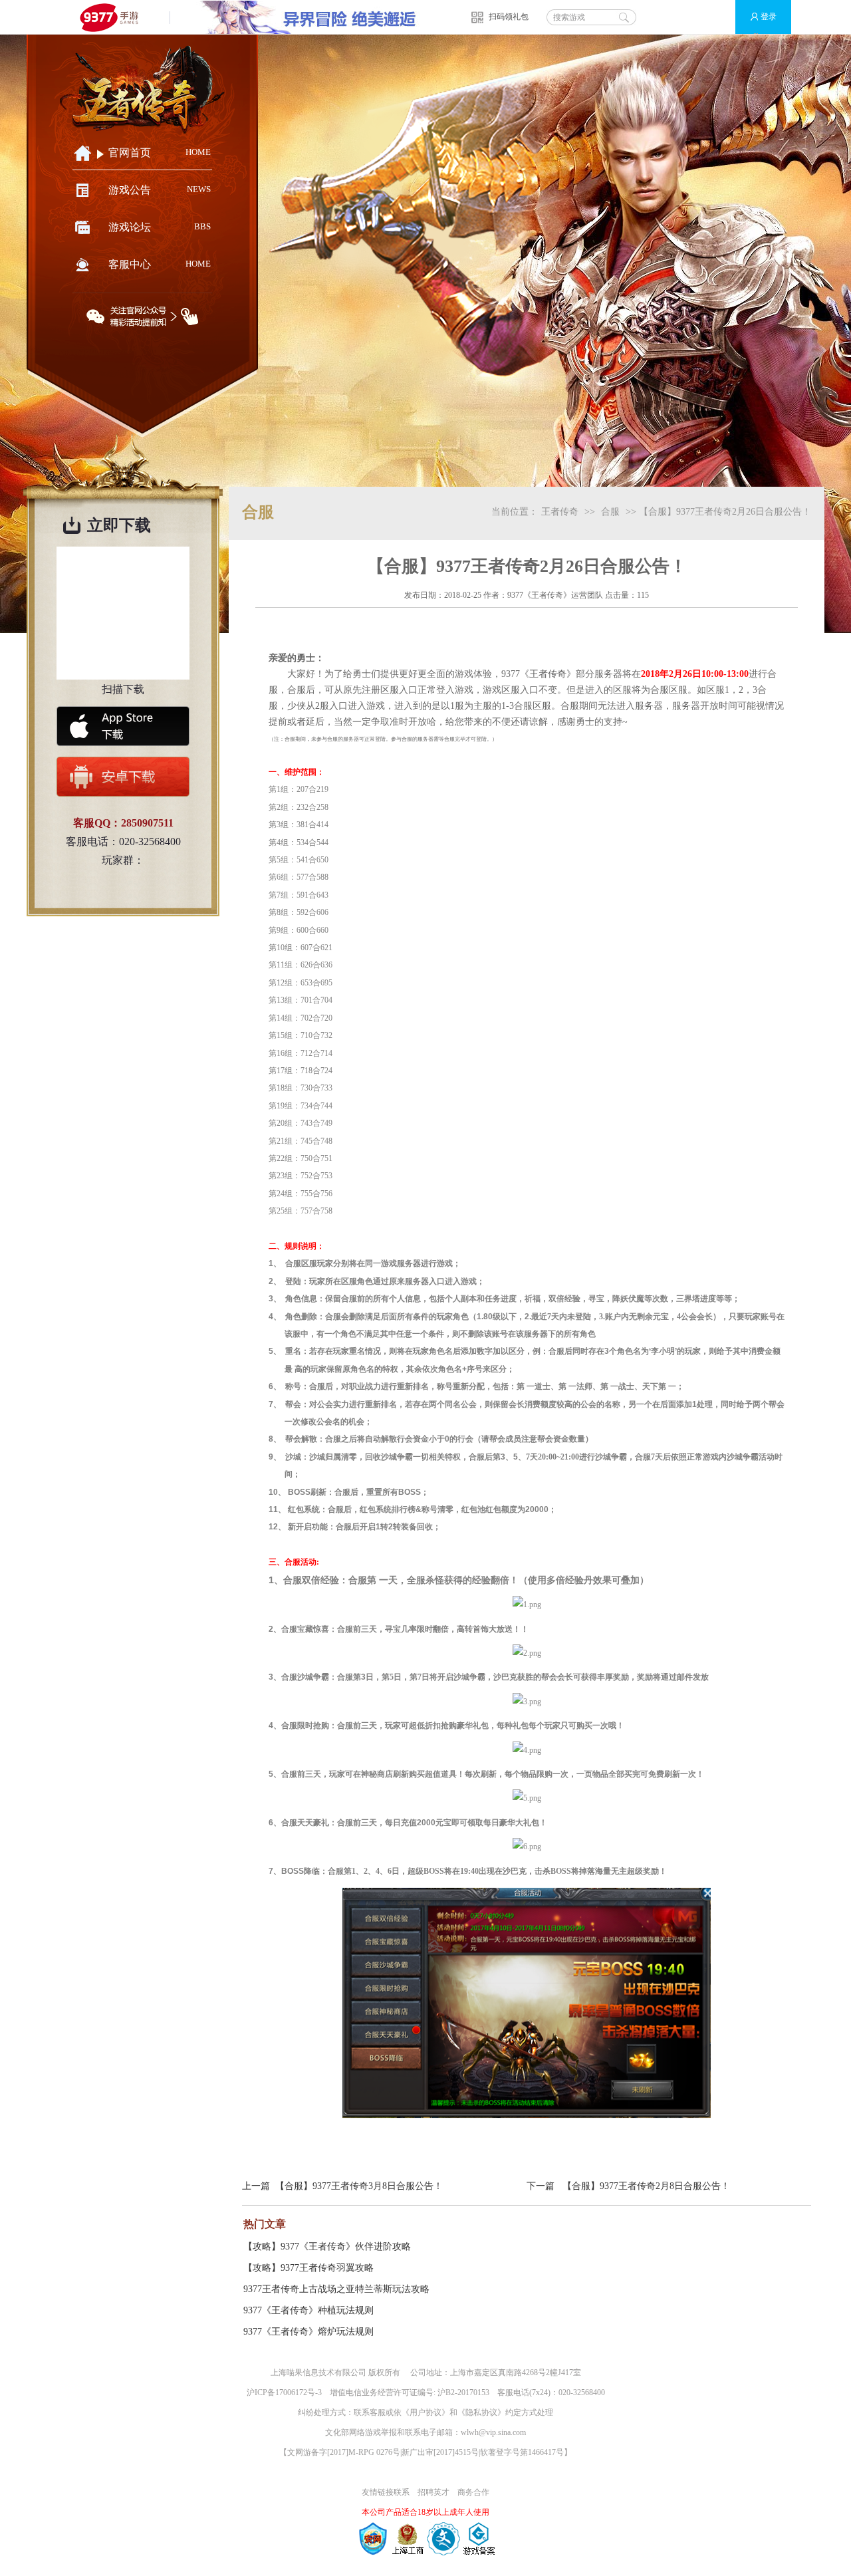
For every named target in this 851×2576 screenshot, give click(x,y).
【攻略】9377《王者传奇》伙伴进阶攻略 (327, 2247)
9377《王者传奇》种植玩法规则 (308, 2310)
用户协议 (425, 2412)
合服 (610, 512)
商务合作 (473, 2492)
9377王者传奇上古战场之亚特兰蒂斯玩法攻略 (336, 2289)
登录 (769, 17)
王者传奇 (560, 512)
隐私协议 (481, 2412)
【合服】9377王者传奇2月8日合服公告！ (646, 2186)
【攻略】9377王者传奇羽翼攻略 (308, 2268)
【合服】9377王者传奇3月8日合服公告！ (359, 2186)
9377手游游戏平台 (115, 17)
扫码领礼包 (509, 17)
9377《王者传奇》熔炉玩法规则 (308, 2332)
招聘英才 (433, 2492)
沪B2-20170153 (463, 2392)
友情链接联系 (386, 2492)
